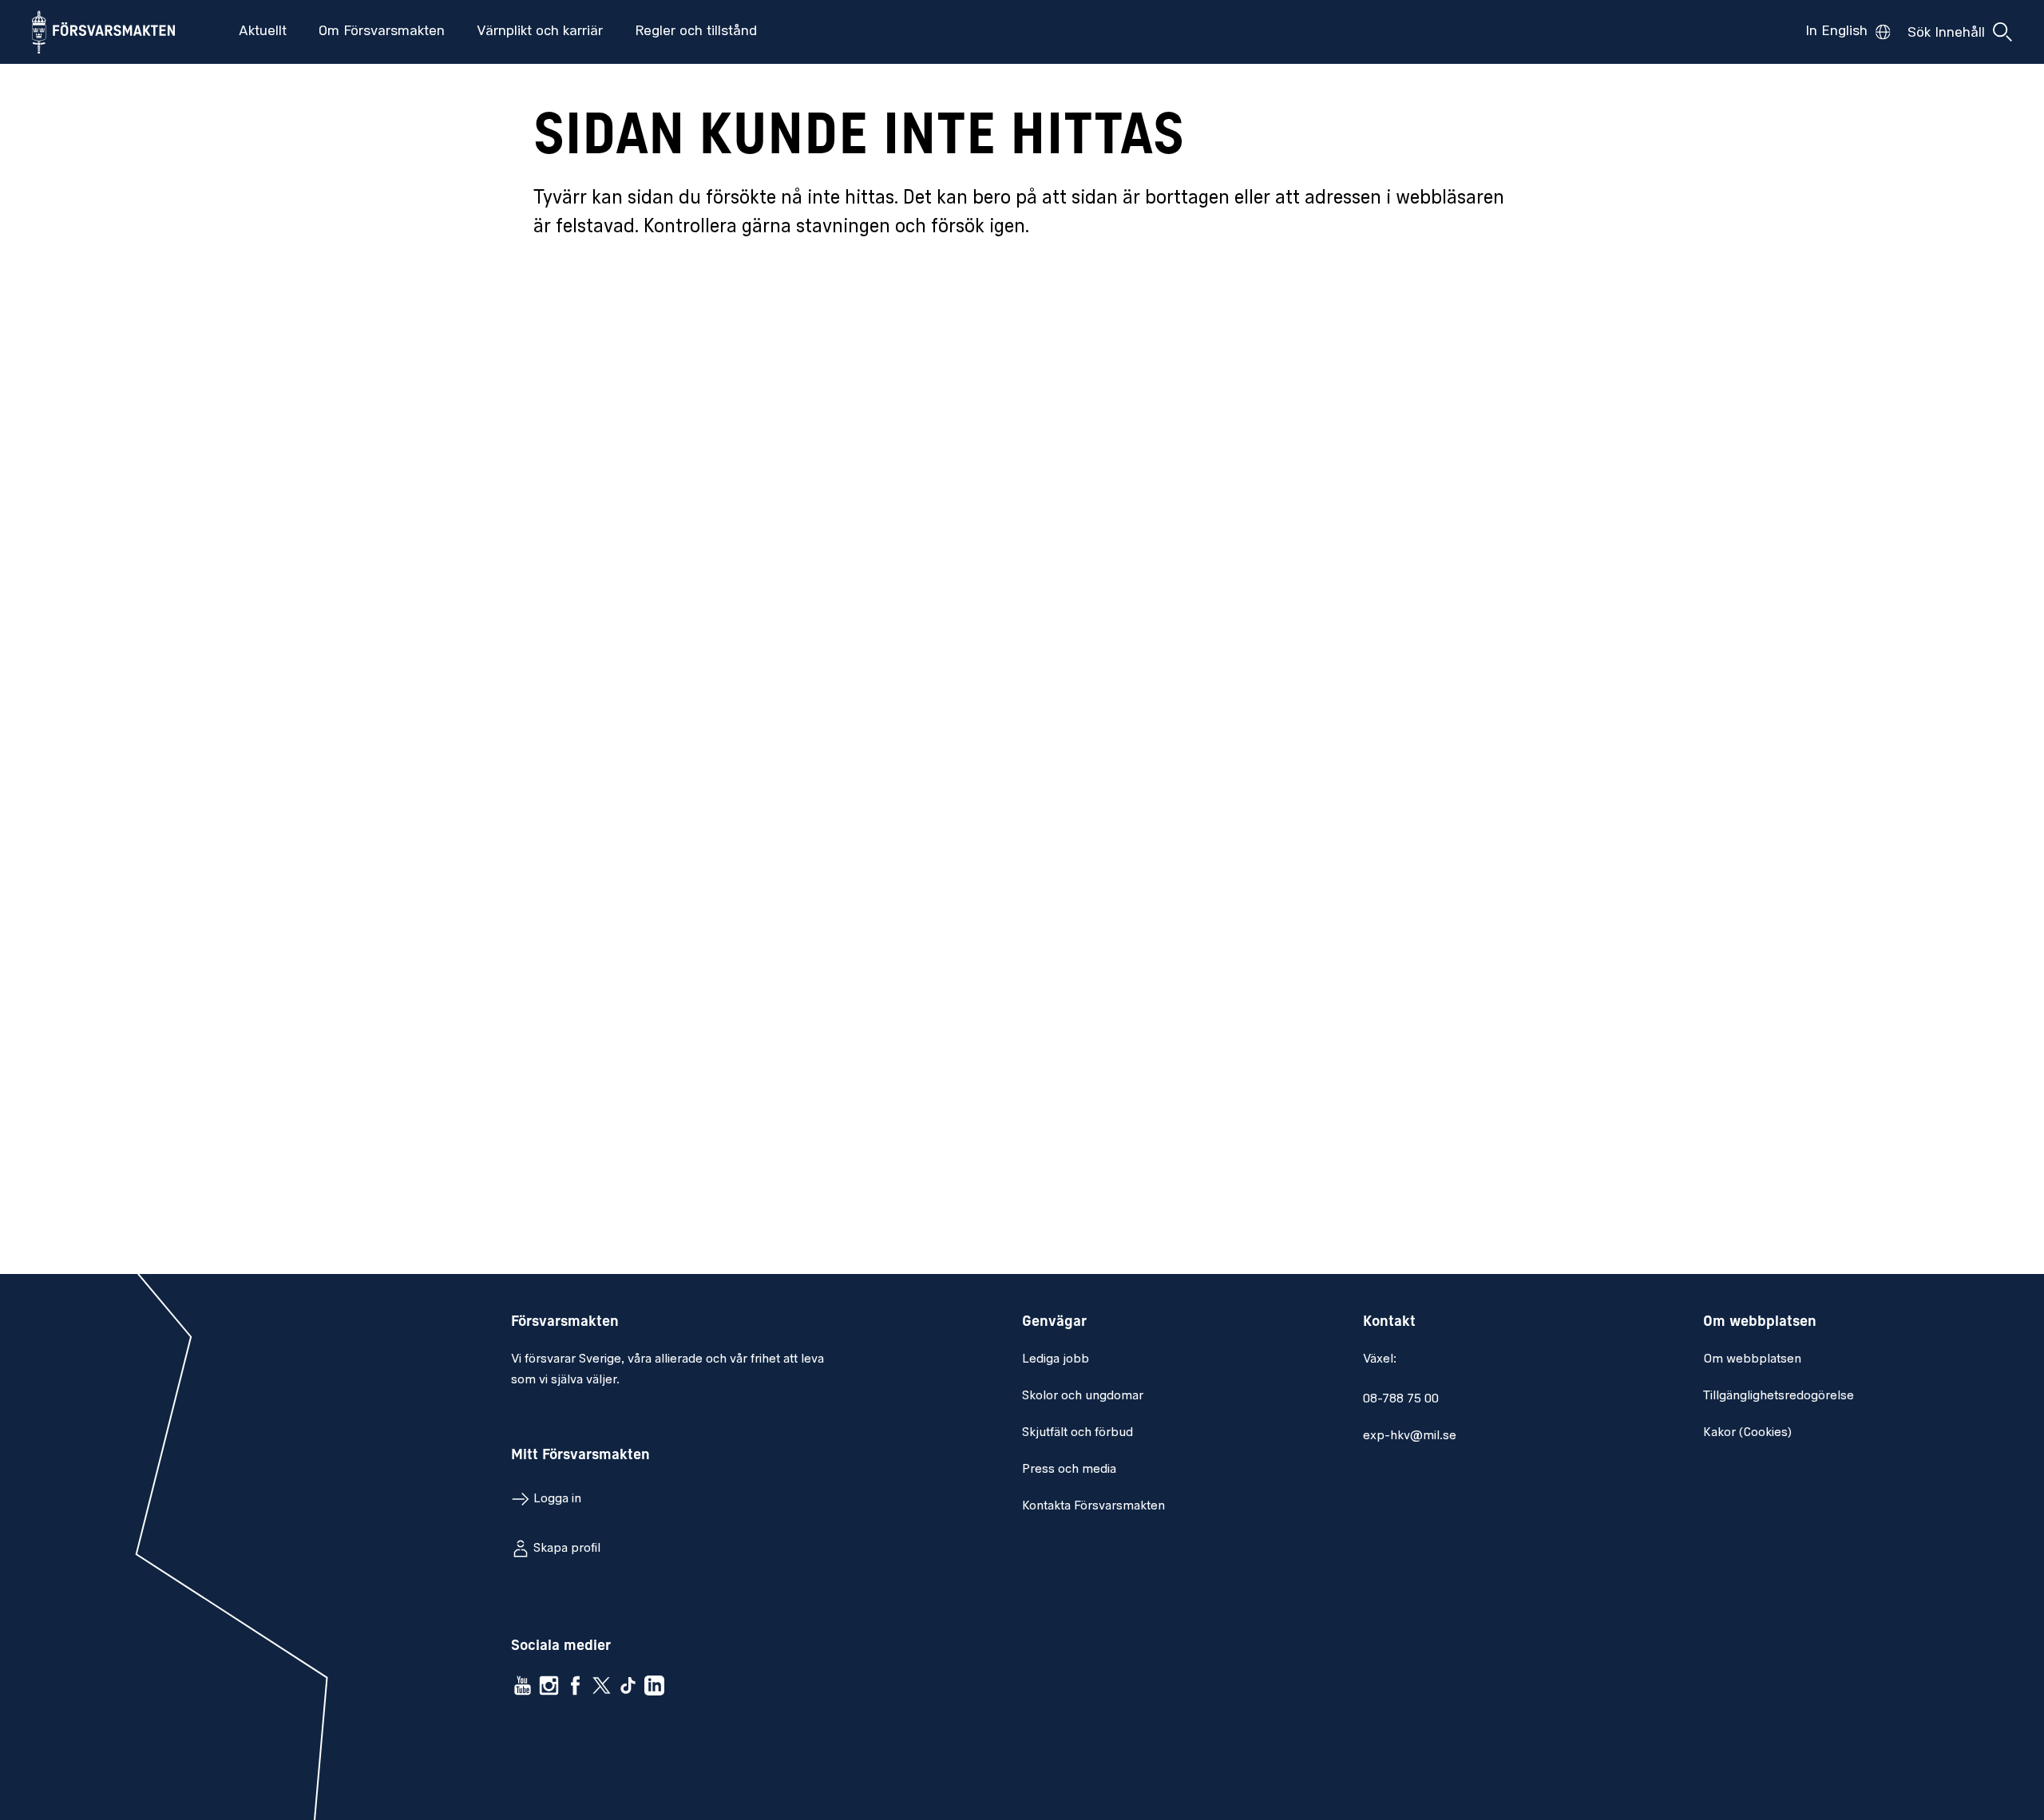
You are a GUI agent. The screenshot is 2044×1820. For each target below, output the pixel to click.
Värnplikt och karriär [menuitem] (540, 32)
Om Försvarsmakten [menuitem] (382, 32)
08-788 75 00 (1401, 1399)
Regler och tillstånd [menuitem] (696, 32)
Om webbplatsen (1752, 1359)
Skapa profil (567, 1549)
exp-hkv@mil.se (1410, 1436)
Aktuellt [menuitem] (263, 32)
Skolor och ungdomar (1083, 1396)
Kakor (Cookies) (1747, 1433)
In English (1836, 32)
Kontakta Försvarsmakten (1093, 1506)
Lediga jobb (1056, 1359)
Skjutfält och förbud (1077, 1433)
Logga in (557, 1499)
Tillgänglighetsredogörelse (1779, 1396)
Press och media (1069, 1470)
